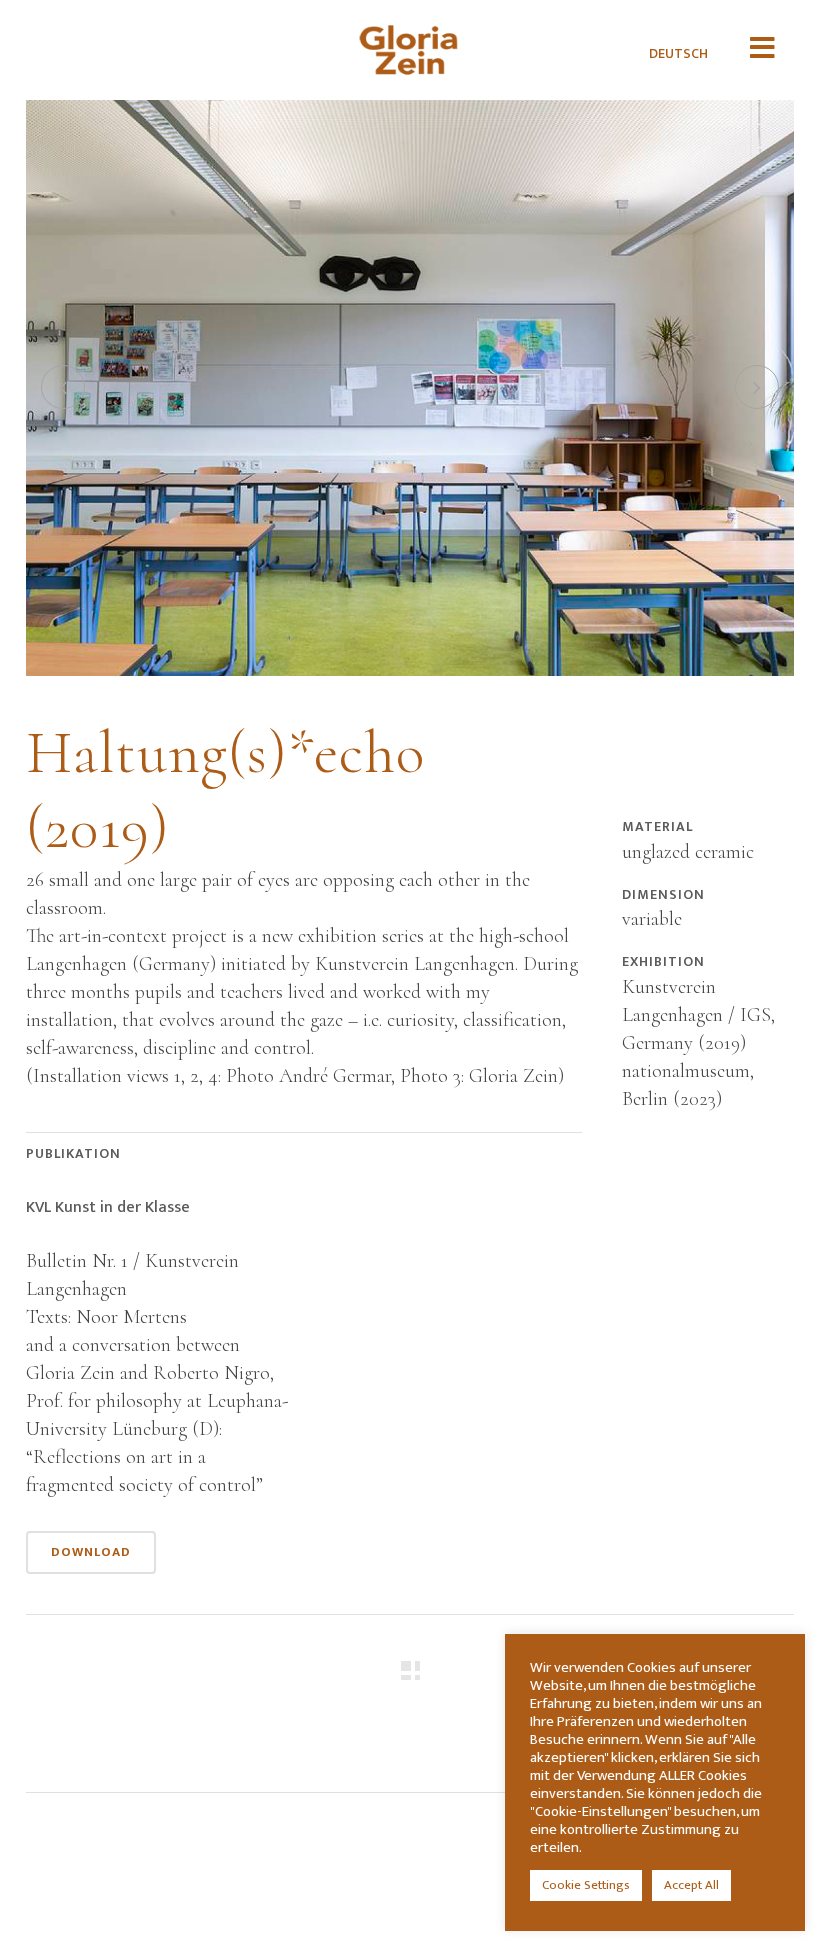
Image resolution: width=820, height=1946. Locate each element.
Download (91, 1552)
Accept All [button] (691, 1885)
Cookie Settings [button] (586, 1885)
